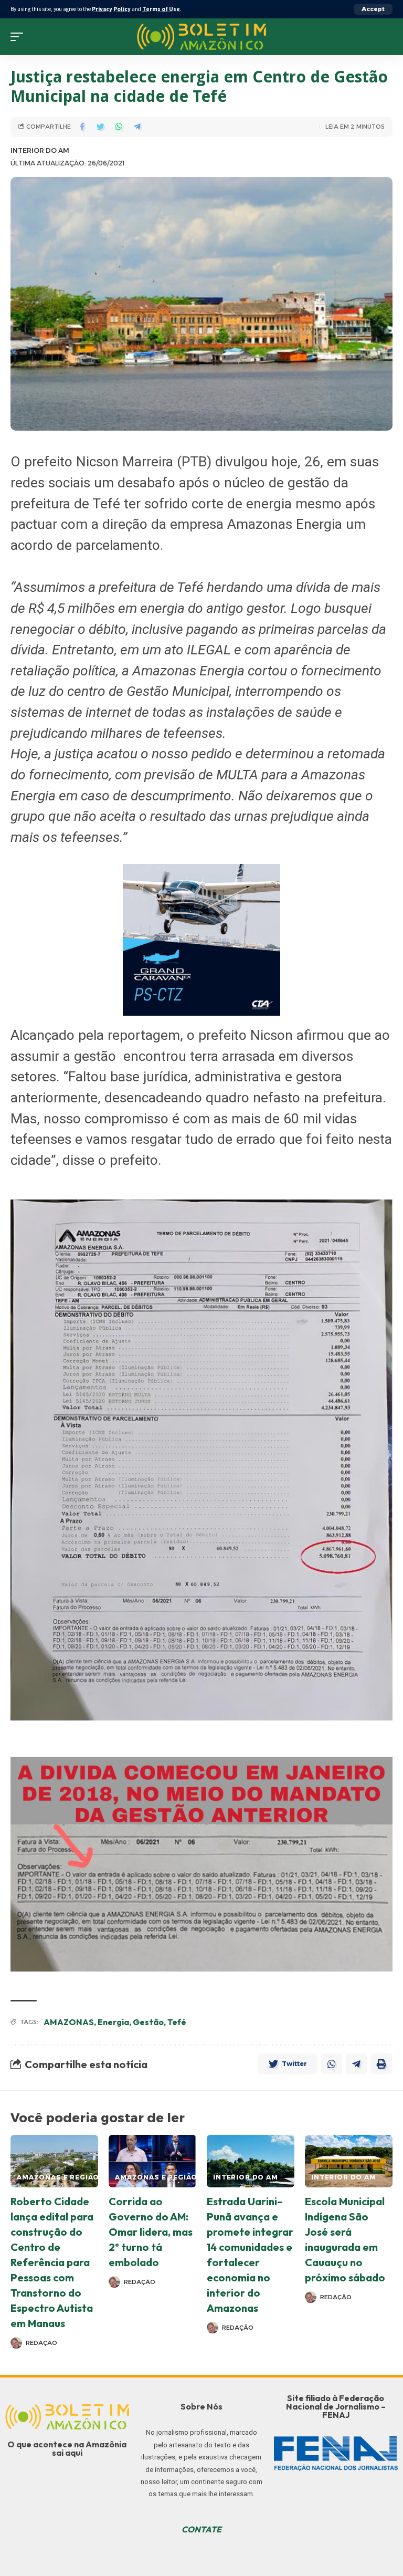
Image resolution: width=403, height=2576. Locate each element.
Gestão (148, 2022)
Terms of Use (161, 9)
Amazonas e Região (58, 2177)
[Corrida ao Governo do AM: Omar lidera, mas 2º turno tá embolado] (152, 2161)
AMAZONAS (69, 2022)
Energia (113, 2022)
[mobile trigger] (19, 37)
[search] (385, 37)
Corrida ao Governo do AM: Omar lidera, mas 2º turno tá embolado (151, 2232)
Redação (41, 2343)
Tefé (177, 2022)
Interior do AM (40, 150)
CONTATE (201, 2529)
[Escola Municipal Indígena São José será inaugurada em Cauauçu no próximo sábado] (349, 2161)
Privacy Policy (111, 9)
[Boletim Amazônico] (202, 37)
